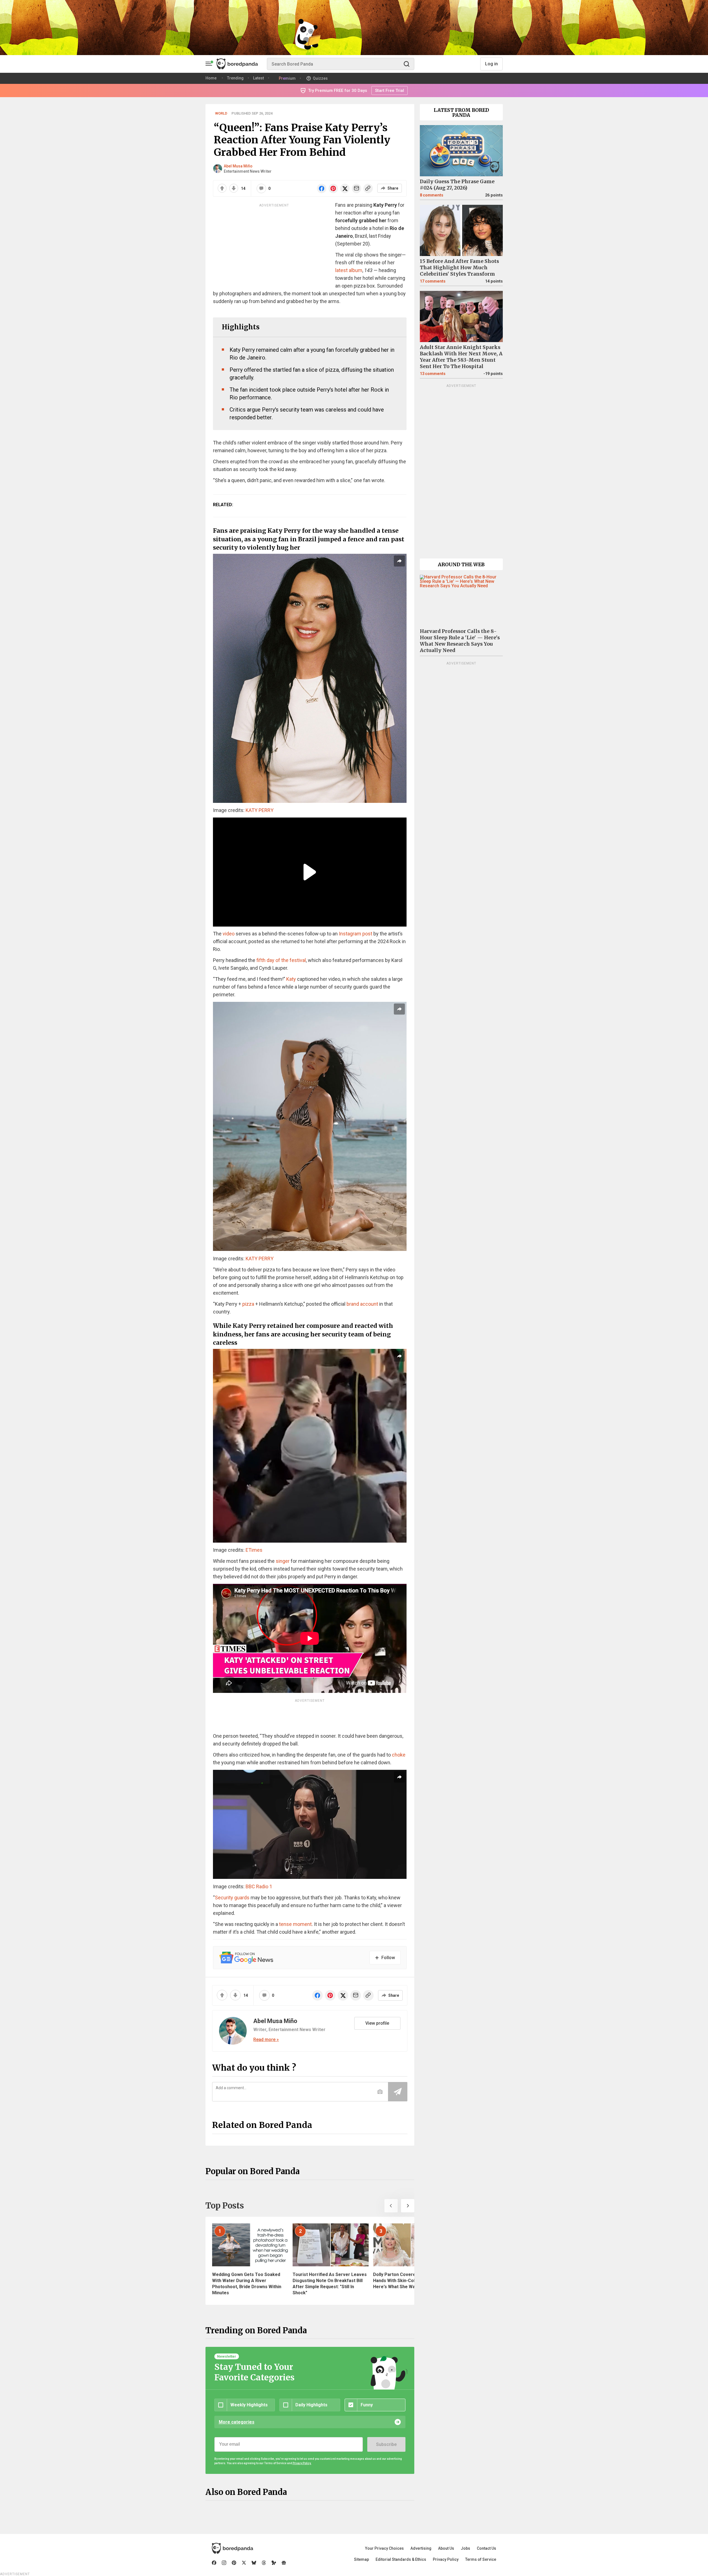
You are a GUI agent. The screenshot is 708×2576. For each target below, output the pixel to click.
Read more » (266, 2040)
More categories (237, 2422)
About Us (446, 2548)
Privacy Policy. (302, 2463)
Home (211, 78)
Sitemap (361, 2559)
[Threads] (264, 2563)
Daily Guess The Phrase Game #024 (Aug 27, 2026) (457, 185)
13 (433, 374)
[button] (391, 2206)
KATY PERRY (260, 810)
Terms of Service (481, 2559)
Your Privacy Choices (384, 2548)
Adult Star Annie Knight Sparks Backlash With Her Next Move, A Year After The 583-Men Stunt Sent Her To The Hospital (461, 357)
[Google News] (284, 2563)
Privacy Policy (446, 2559)
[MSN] (274, 2563)
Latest (258, 78)
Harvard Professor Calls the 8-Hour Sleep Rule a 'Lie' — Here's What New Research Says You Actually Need (460, 641)
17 (433, 281)
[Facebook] (214, 2563)
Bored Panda (232, 2548)
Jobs (465, 2548)
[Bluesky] (254, 2563)
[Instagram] (224, 2563)
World (221, 113)
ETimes (254, 1550)
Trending (235, 78)
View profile (377, 2023)
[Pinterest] (234, 2563)
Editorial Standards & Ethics (401, 2559)
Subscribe (386, 2444)
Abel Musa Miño (238, 166)
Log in (491, 64)
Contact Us (486, 2548)
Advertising (421, 2548)
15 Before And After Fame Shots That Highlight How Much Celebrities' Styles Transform (459, 268)
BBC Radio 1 (259, 1886)
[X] (244, 2563)
